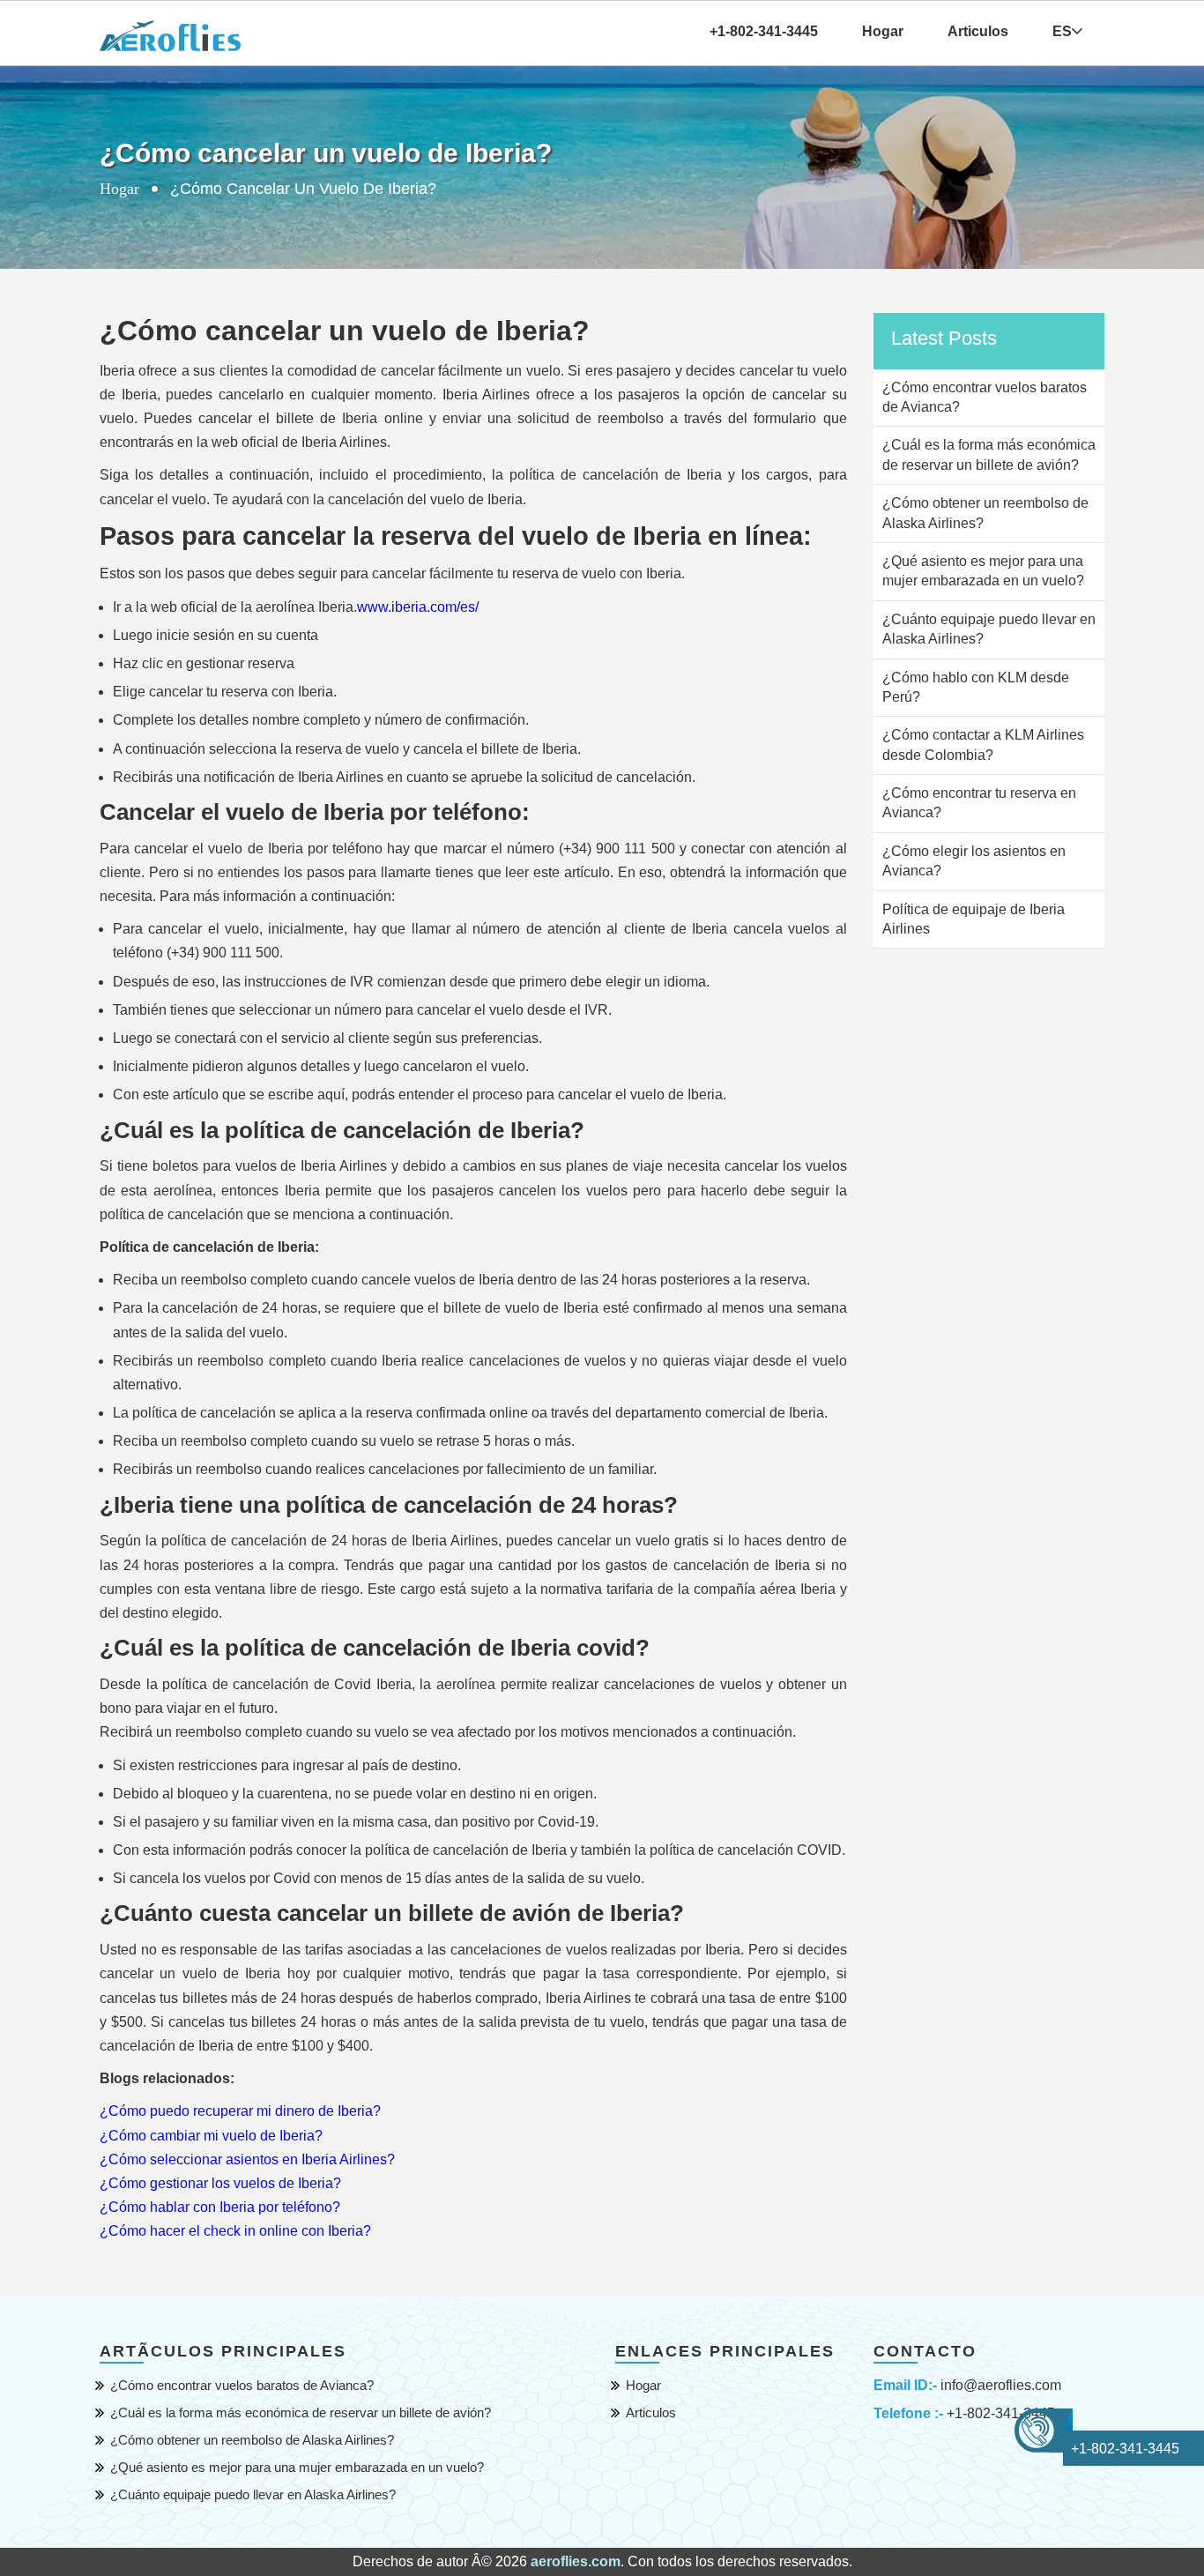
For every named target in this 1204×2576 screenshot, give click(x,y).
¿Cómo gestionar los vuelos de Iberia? (220, 2183)
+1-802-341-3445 (1001, 2413)
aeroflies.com (576, 2561)
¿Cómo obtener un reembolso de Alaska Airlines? (252, 2440)
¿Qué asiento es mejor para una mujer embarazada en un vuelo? (297, 2467)
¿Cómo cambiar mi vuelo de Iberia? (211, 2136)
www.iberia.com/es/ (418, 607)
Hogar (883, 31)
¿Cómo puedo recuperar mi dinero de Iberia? (240, 2111)
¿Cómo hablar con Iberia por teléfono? (220, 2207)
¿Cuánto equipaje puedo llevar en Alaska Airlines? (253, 2494)
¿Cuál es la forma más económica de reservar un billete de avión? (301, 2412)
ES (1062, 31)
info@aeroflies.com (1001, 2385)
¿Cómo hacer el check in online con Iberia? (235, 2231)
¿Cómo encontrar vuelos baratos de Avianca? (242, 2385)
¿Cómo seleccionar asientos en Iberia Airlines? (247, 2159)
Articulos (978, 31)
